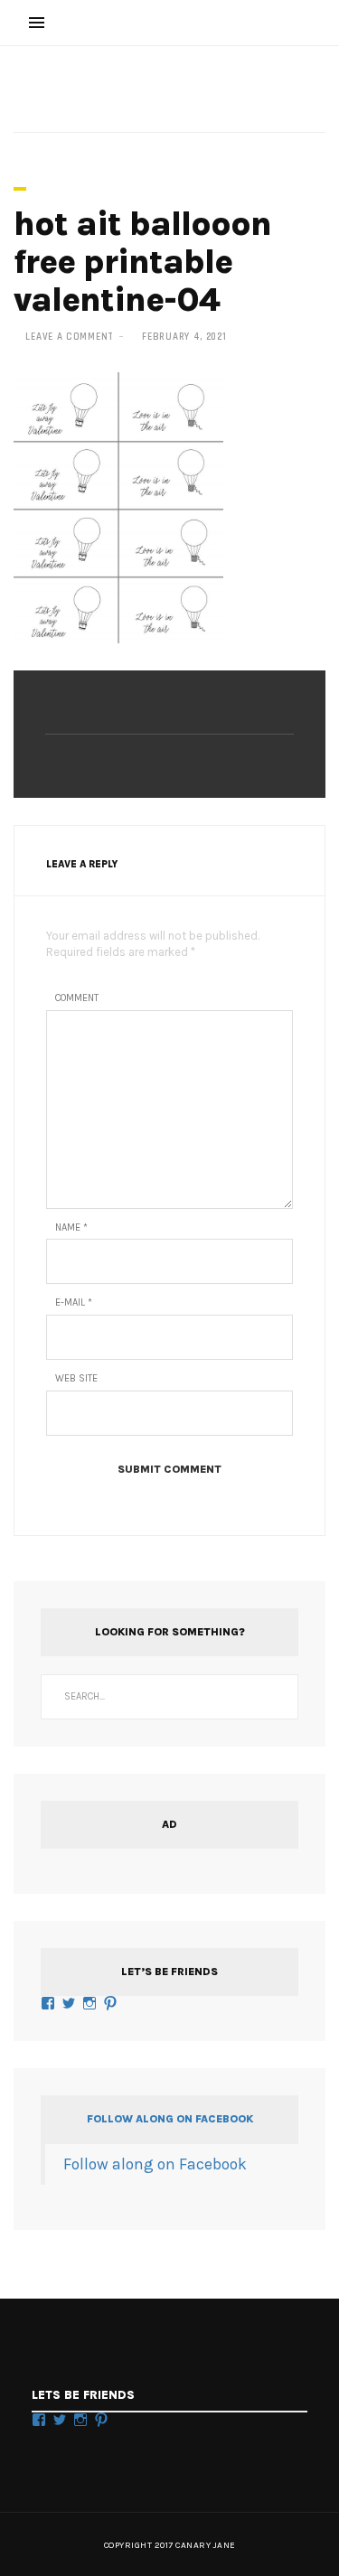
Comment (77, 998)
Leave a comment (70, 337)
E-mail (74, 1302)
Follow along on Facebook (170, 2119)
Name (71, 1227)
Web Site (76, 1378)
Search (276, 1697)
